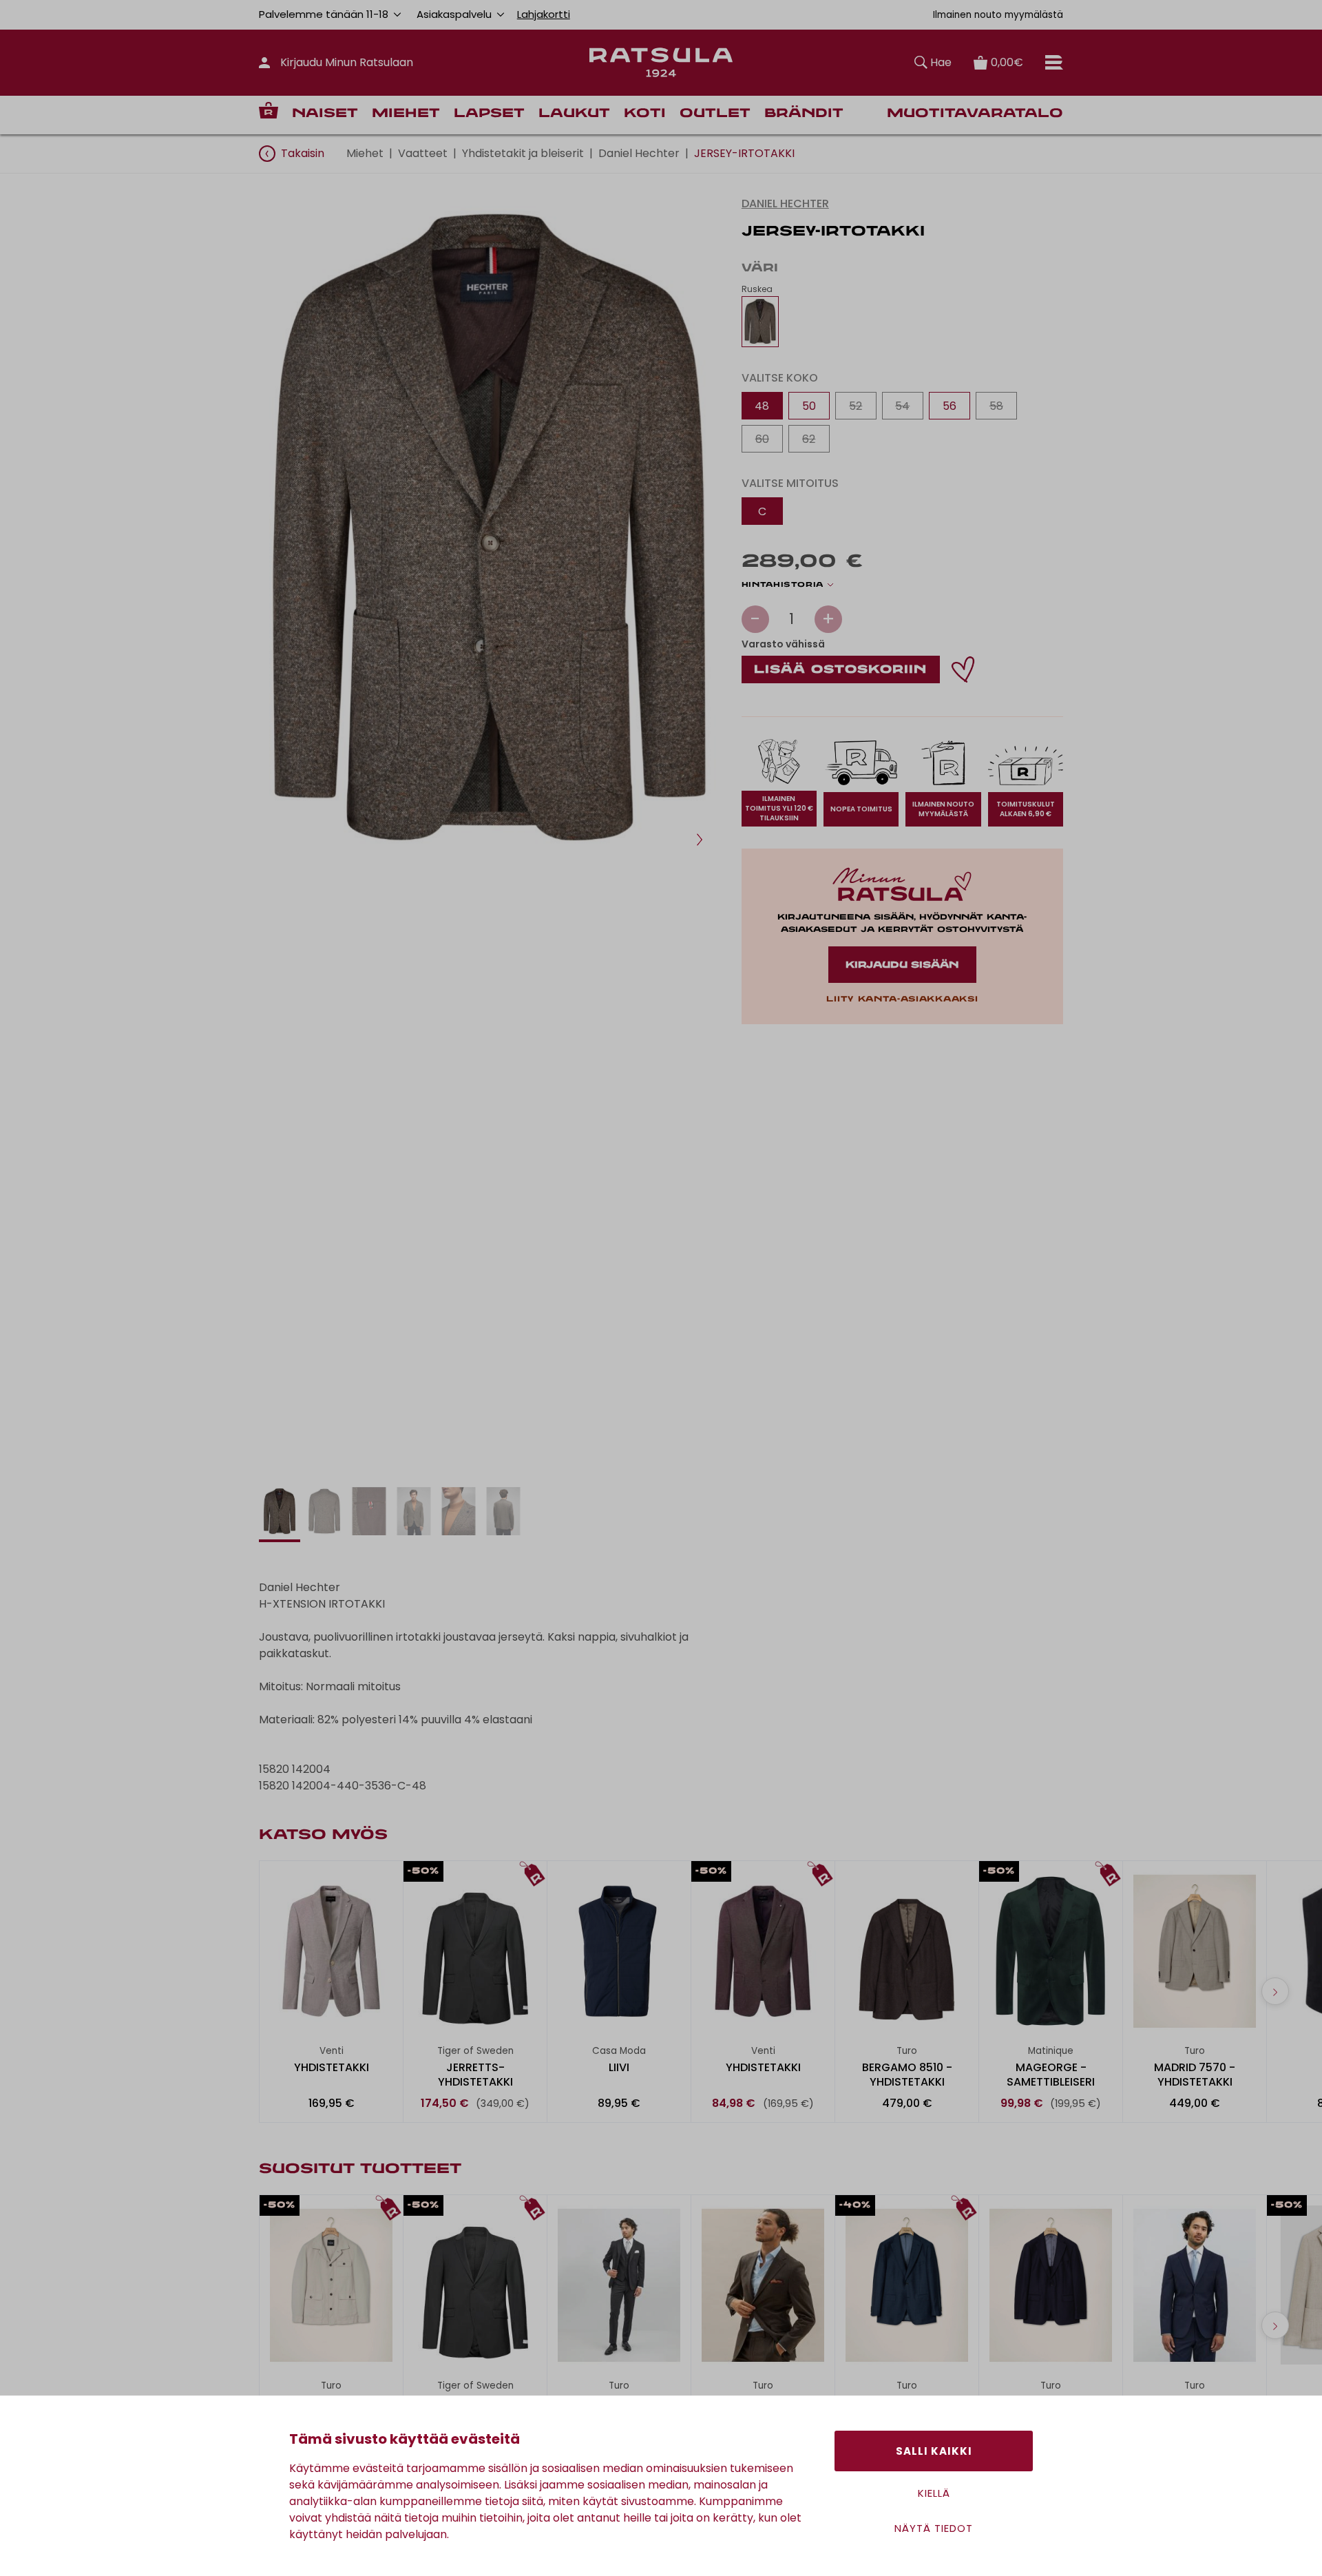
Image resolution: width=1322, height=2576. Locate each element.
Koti (645, 114)
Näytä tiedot (934, 2528)
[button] (700, 840)
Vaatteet (423, 153)
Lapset (489, 114)
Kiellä (934, 2493)
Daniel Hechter (639, 153)
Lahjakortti (544, 14)
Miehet (406, 114)
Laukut (574, 114)
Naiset (325, 114)
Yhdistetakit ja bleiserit (523, 153)
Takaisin (303, 153)
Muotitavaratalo (975, 114)
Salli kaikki (934, 2451)
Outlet (715, 114)
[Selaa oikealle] (1275, 1991)
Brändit (804, 114)
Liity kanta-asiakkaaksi (902, 999)
